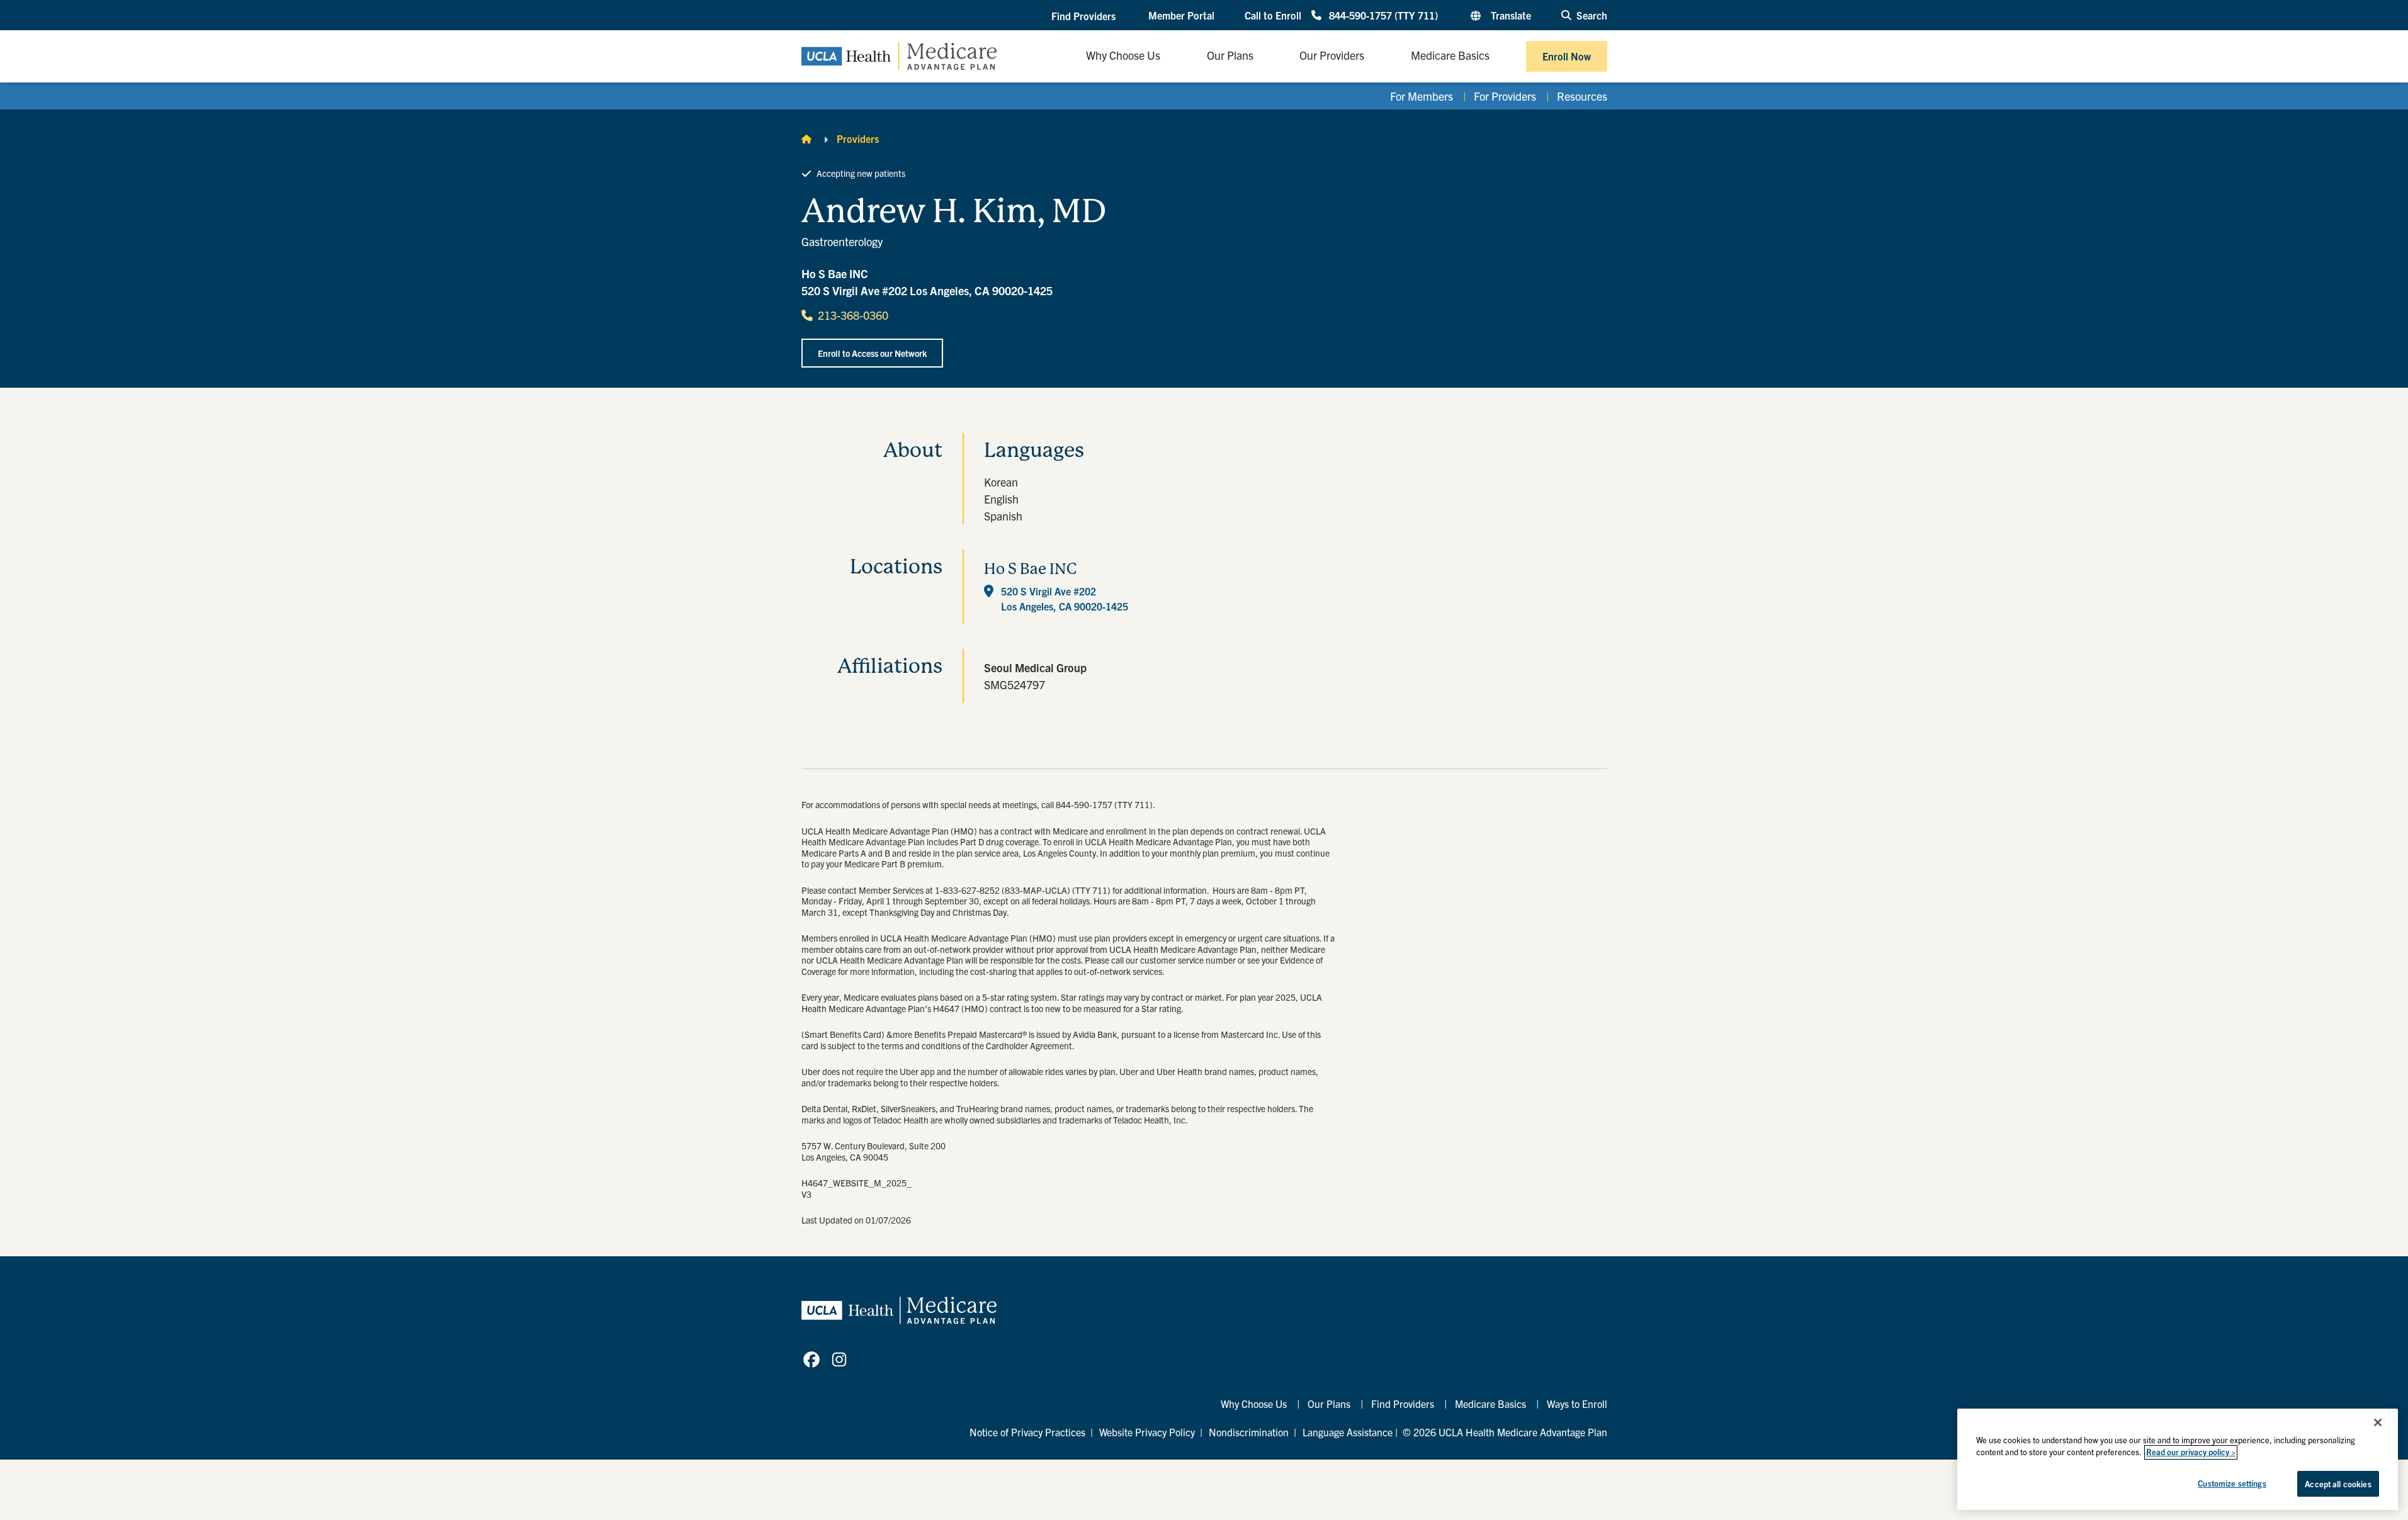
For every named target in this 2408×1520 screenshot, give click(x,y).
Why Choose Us (1254, 1404)
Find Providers (1403, 1404)
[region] (2178, 1459)
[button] (1085, 16)
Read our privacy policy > (2191, 1452)
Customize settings (2232, 1483)
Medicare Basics (1490, 1404)
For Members (1422, 96)
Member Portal (1181, 15)
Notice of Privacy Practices (1027, 1432)
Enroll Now (1567, 56)
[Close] (2378, 1422)
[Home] (806, 138)
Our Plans (1329, 1404)
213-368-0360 (853, 315)
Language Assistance (1348, 1432)
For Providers (1505, 96)
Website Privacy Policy (1147, 1432)
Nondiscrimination (1249, 1432)
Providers (858, 138)
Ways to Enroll (1577, 1404)
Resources (1582, 96)
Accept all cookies (2338, 1484)
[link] (811, 1360)
